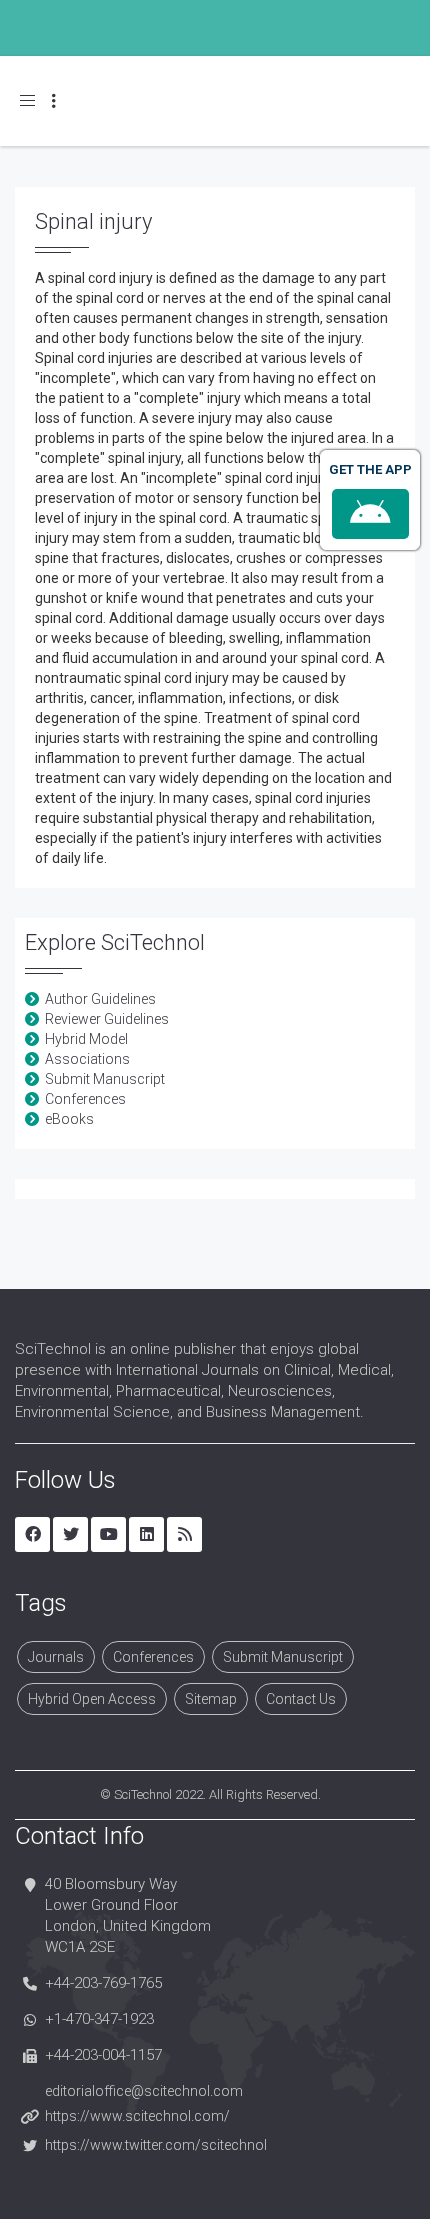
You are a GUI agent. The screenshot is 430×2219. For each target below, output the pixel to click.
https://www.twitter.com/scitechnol (156, 2145)
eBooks (69, 1119)
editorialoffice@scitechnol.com (144, 2091)
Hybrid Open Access (92, 1699)
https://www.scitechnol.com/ (137, 2116)
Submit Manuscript (105, 1079)
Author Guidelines (100, 999)
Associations (87, 1059)
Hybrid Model (86, 1039)
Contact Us (301, 1699)
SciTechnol (143, 1794)
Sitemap (211, 1699)
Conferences (85, 1099)
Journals (56, 1657)
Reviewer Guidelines (107, 1019)
